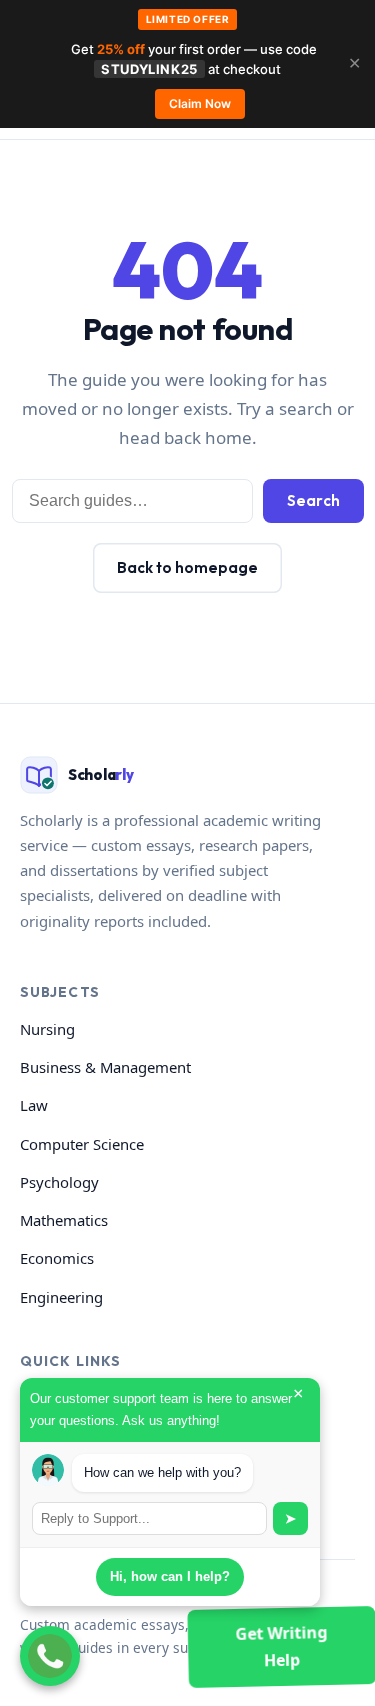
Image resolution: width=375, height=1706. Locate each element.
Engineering (61, 1297)
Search (313, 500)
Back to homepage (187, 567)
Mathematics (64, 1220)
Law (34, 1105)
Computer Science (82, 1144)
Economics (57, 1258)
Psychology (59, 1182)
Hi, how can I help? (170, 1576)
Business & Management (105, 1067)
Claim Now (200, 103)
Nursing (47, 1029)
